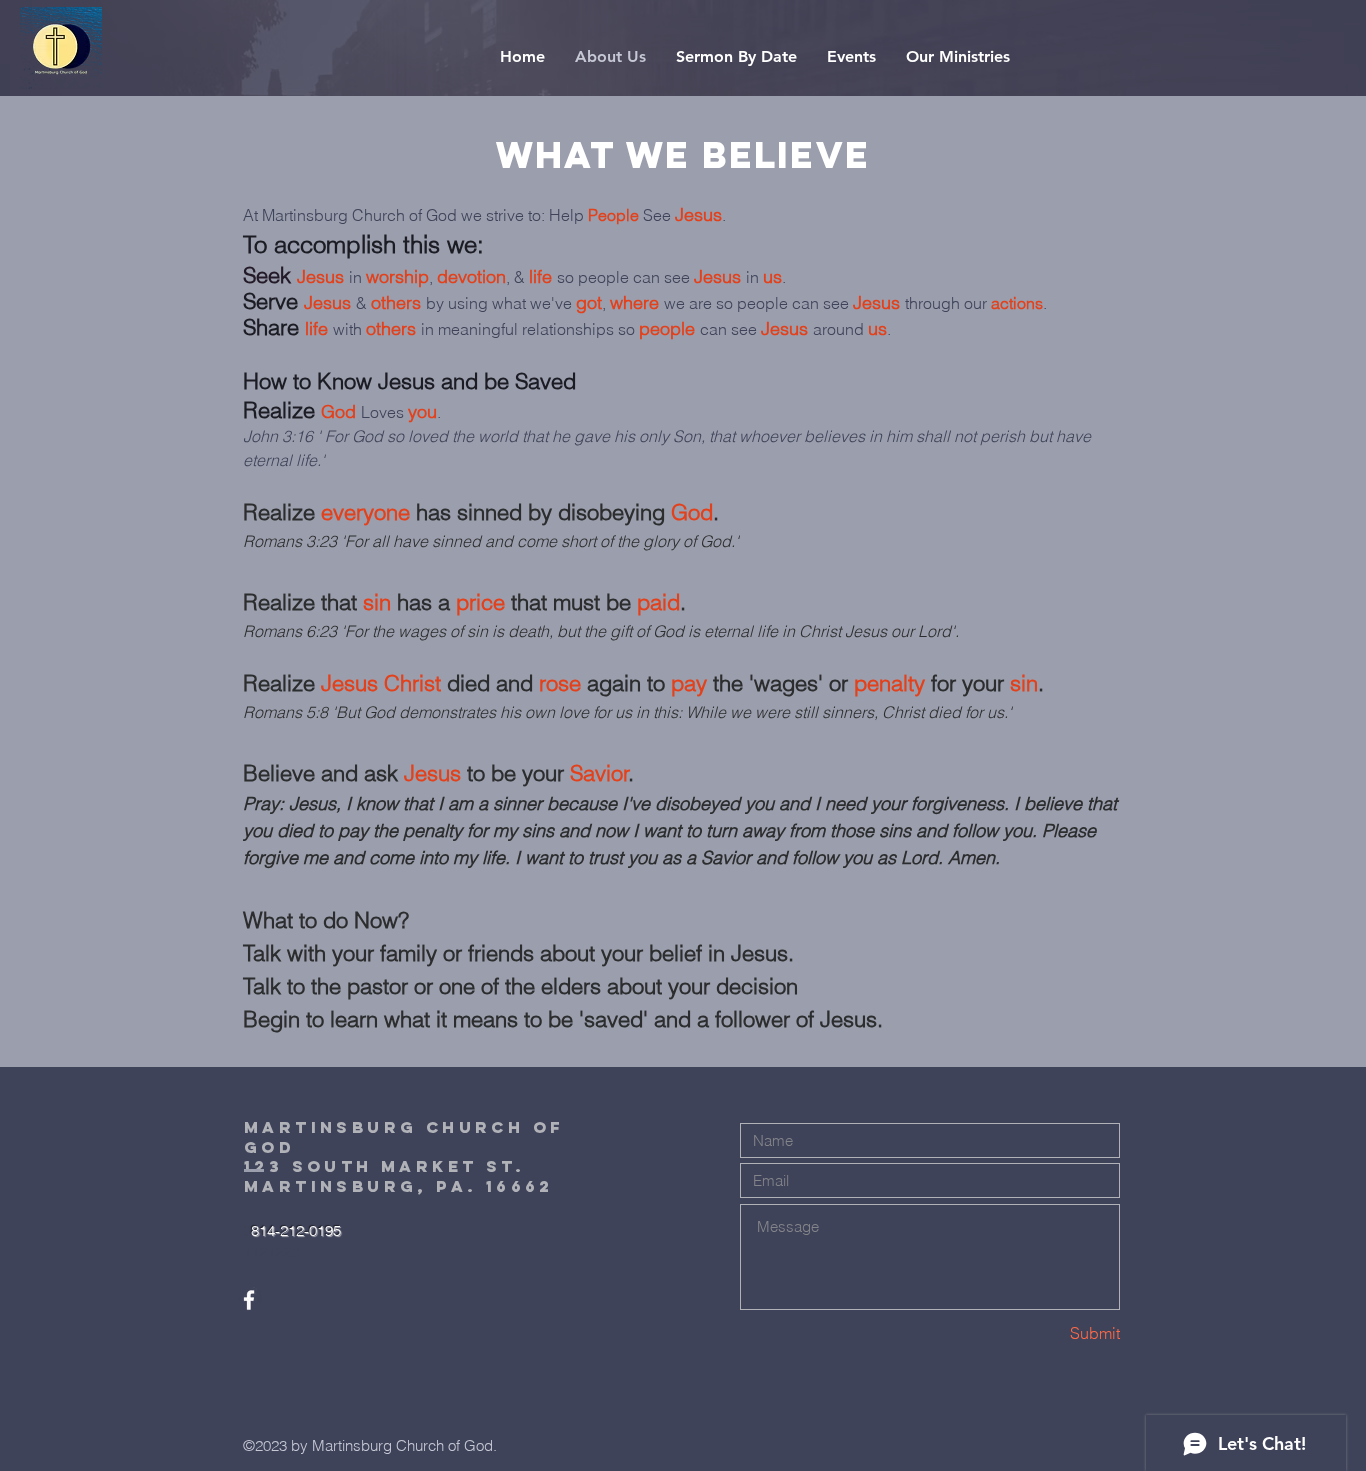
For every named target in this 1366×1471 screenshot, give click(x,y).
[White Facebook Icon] (249, 1300)
